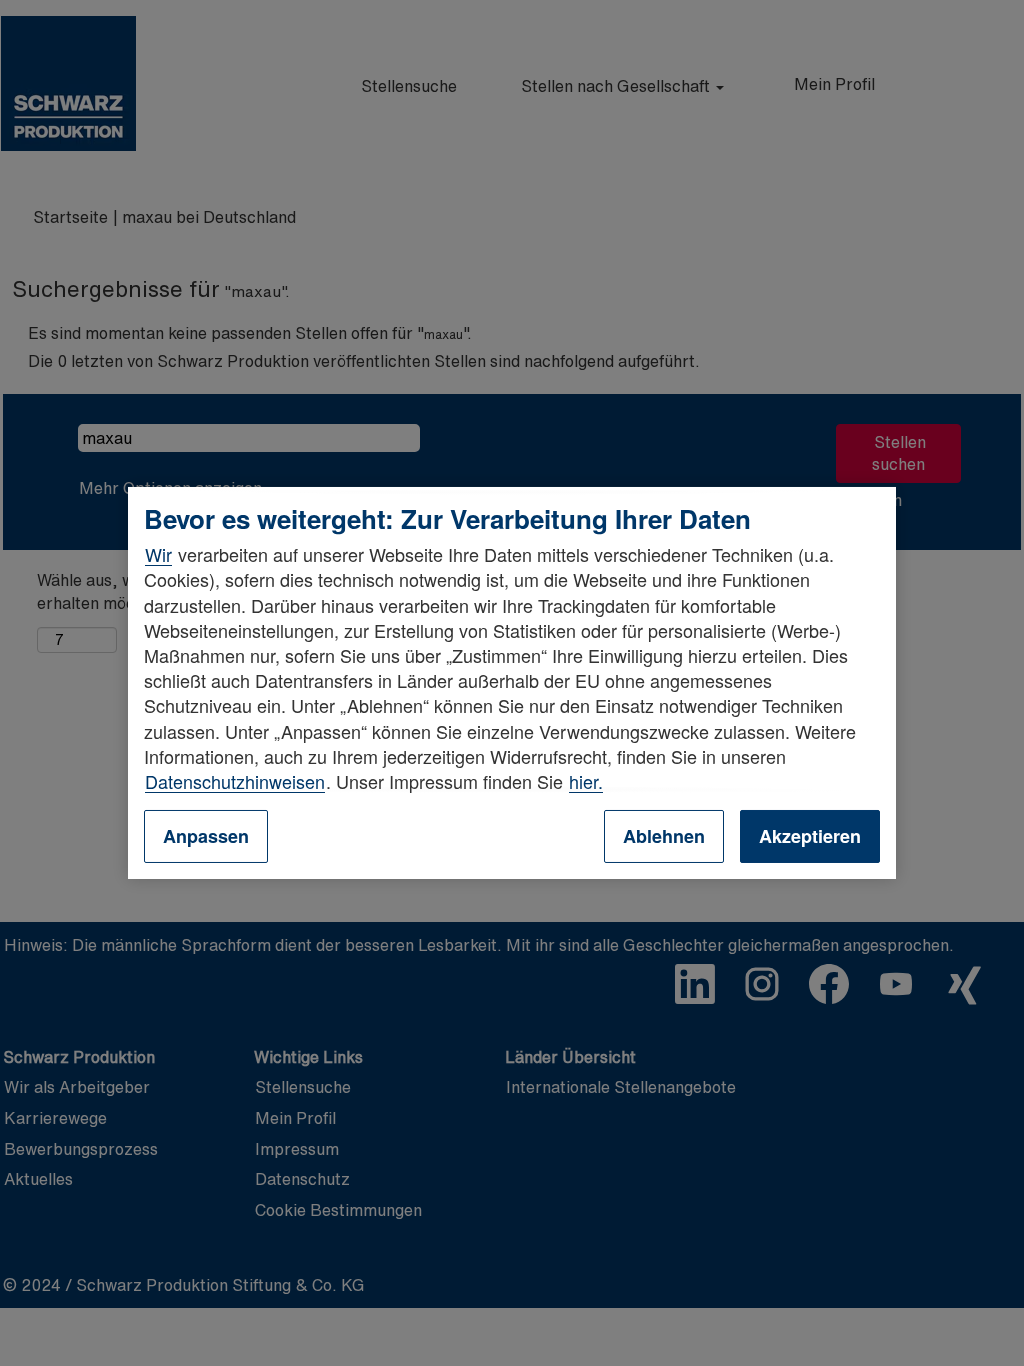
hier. (586, 781)
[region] (512, 683)
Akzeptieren (810, 836)
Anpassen (206, 836)
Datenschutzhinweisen (235, 781)
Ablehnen (664, 836)
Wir (158, 554)
